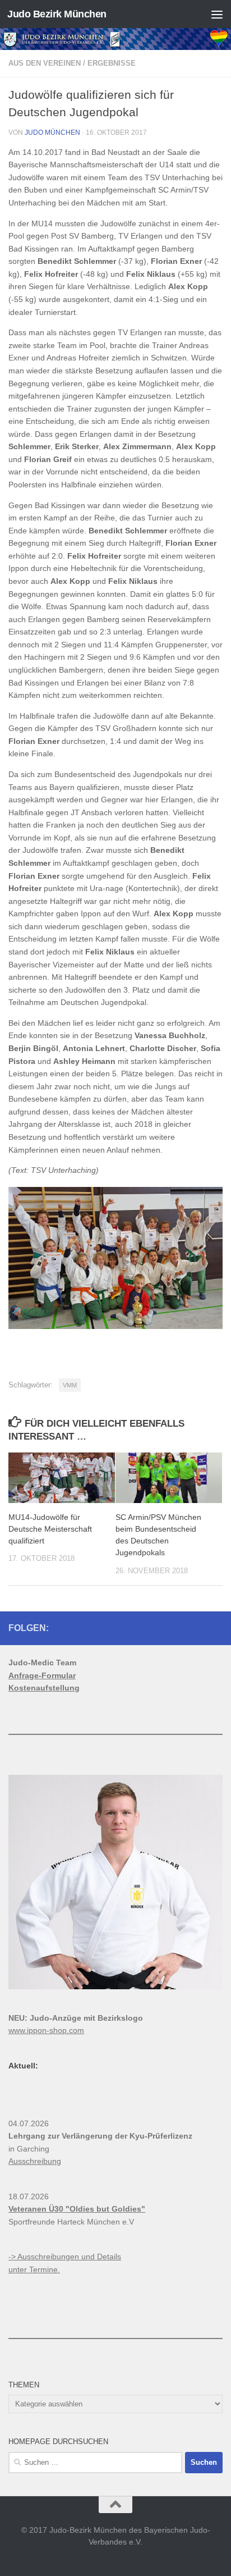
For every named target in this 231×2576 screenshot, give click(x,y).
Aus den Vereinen (45, 63)
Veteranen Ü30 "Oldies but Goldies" (77, 2209)
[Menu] (217, 14)
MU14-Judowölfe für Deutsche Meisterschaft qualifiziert (50, 1529)
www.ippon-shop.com (46, 2030)
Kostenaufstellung (44, 1688)
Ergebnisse (112, 63)
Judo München (52, 133)
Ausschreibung (35, 2161)
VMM (70, 1385)
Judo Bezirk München (57, 14)
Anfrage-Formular (42, 1675)
